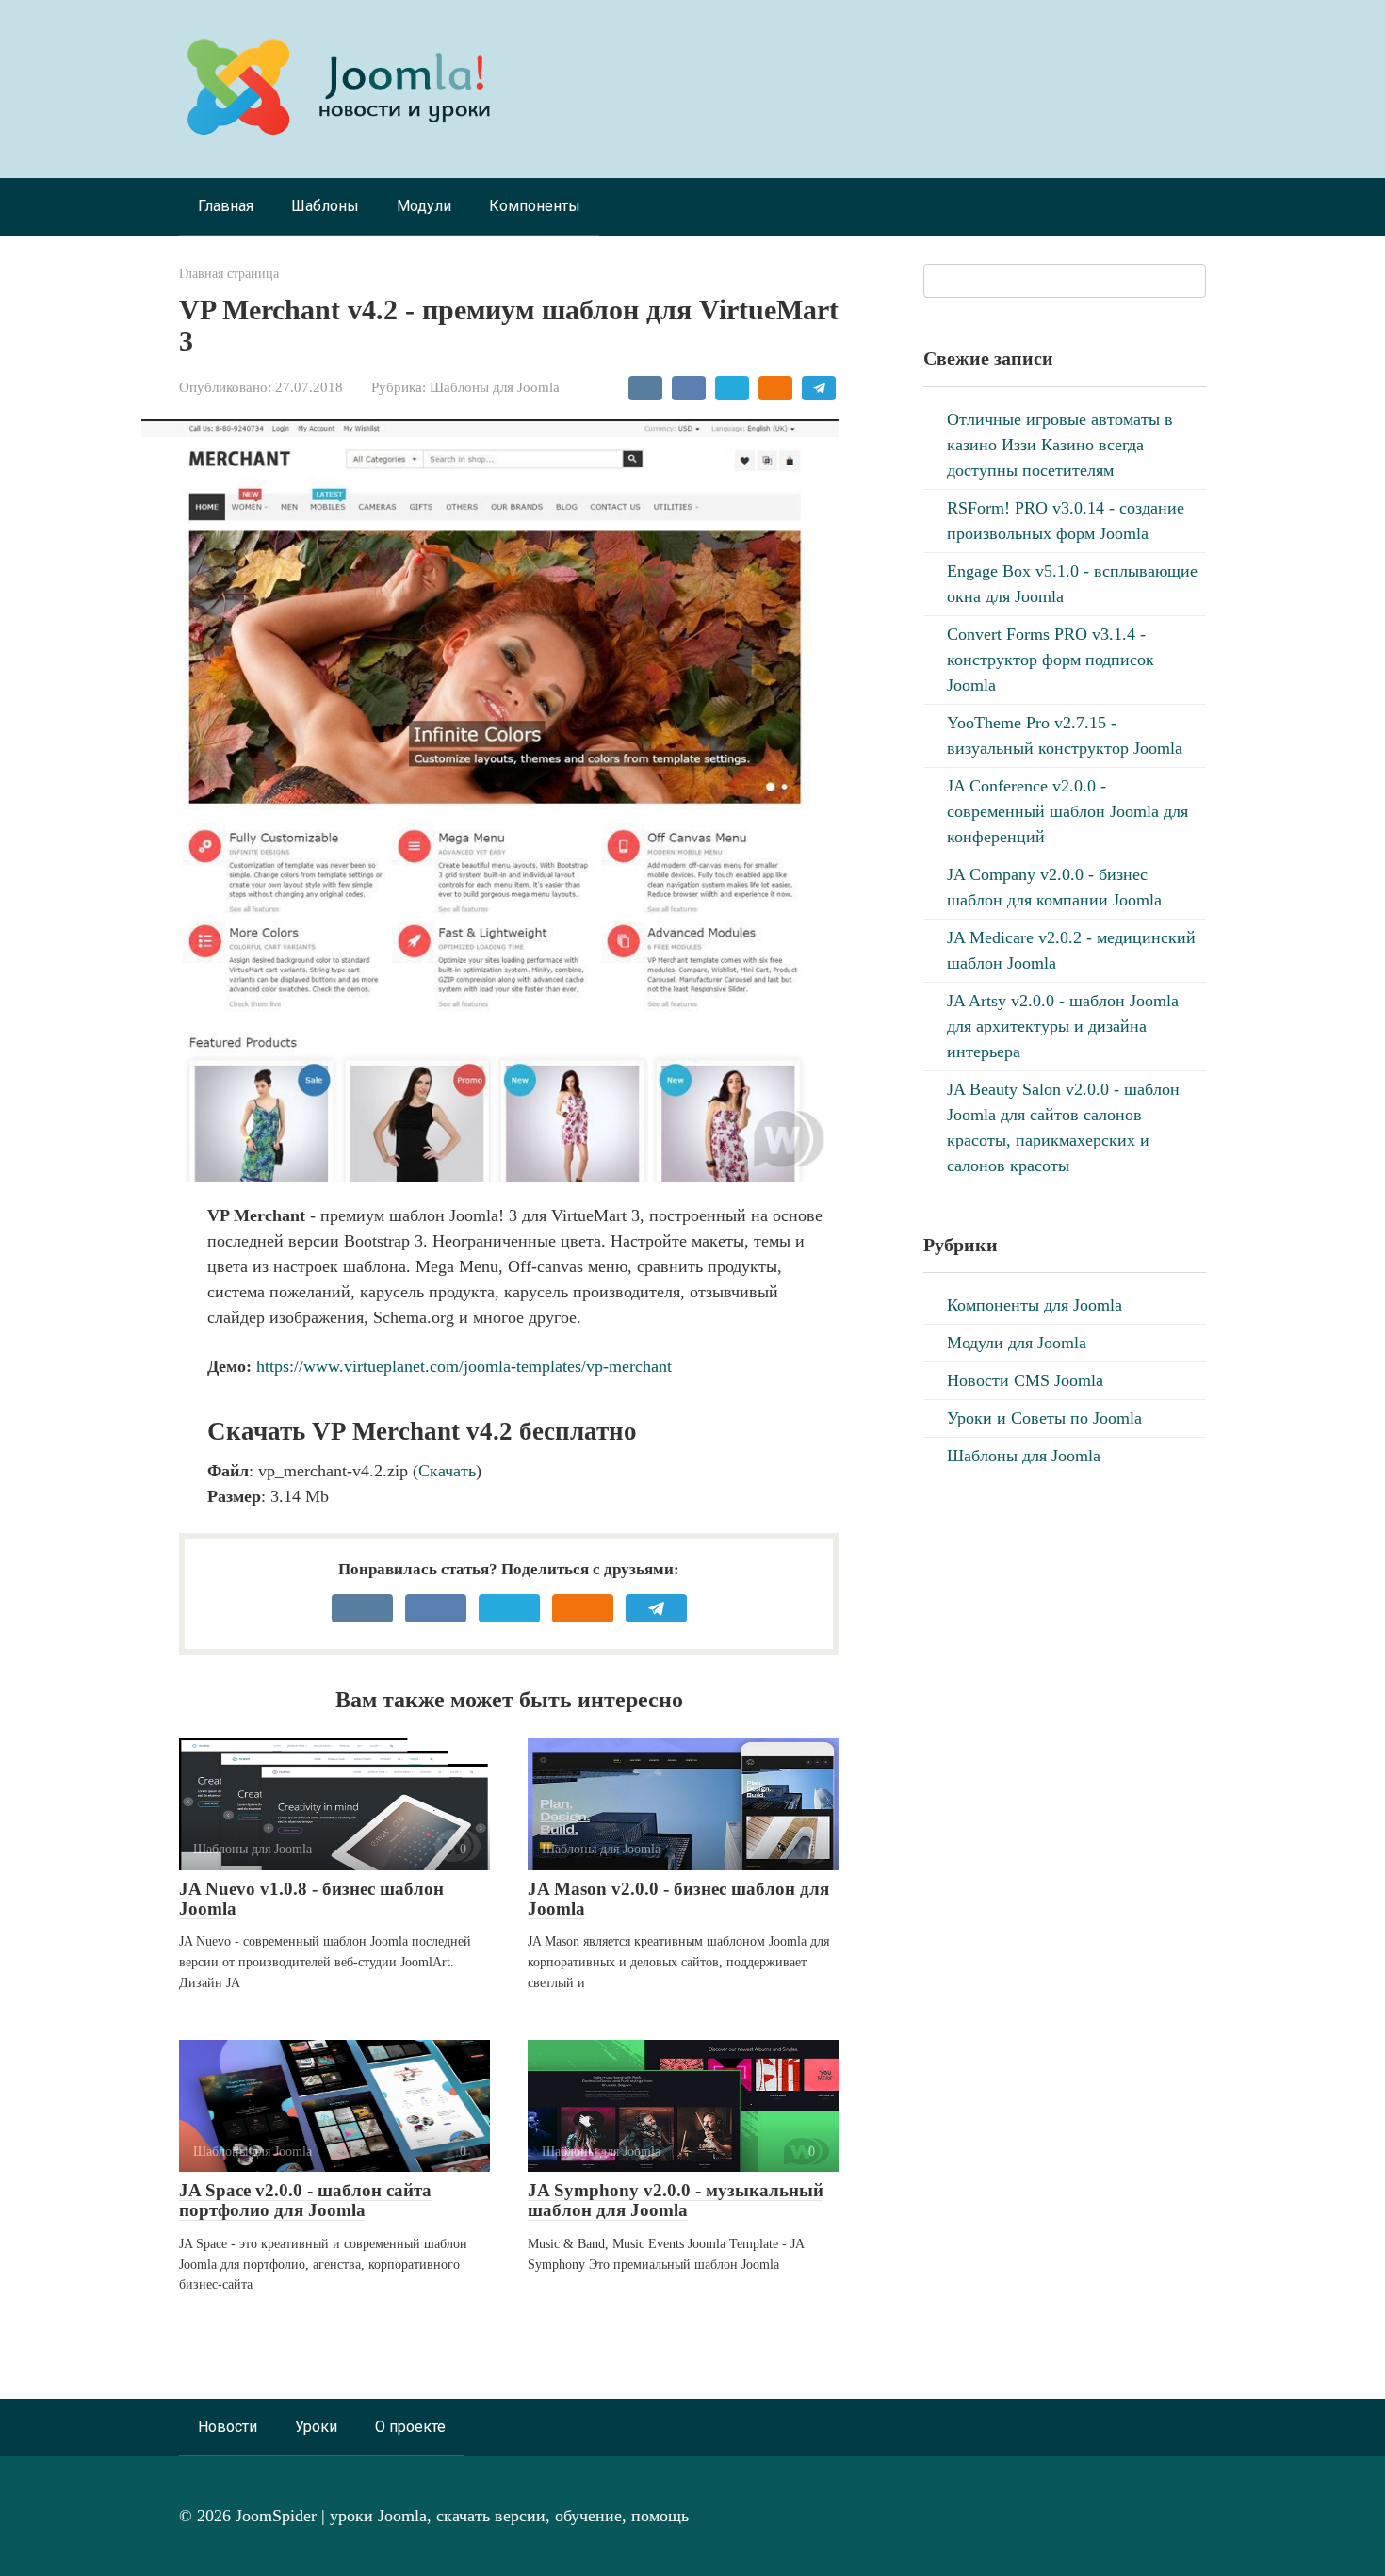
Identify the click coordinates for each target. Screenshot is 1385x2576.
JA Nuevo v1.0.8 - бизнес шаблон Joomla (311, 1899)
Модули (424, 206)
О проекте (410, 2427)
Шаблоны (325, 206)
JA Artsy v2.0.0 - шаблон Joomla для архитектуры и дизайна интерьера (1063, 1026)
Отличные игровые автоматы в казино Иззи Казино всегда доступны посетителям (1060, 445)
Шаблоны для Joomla (495, 387)
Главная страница (229, 273)
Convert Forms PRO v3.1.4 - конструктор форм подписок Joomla (1051, 660)
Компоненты (535, 206)
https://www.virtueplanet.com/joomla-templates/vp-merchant (464, 1366)
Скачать (447, 1471)
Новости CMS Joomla (1025, 1380)
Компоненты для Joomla (1035, 1305)
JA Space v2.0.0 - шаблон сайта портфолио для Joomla (305, 2200)
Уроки (316, 2427)
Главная (226, 206)
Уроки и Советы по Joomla (1044, 1418)
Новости (228, 2427)
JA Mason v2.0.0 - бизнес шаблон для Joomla (678, 1899)
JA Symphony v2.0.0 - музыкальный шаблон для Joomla (676, 2200)
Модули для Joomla (1017, 1343)
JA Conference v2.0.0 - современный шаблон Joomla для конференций (1067, 811)
